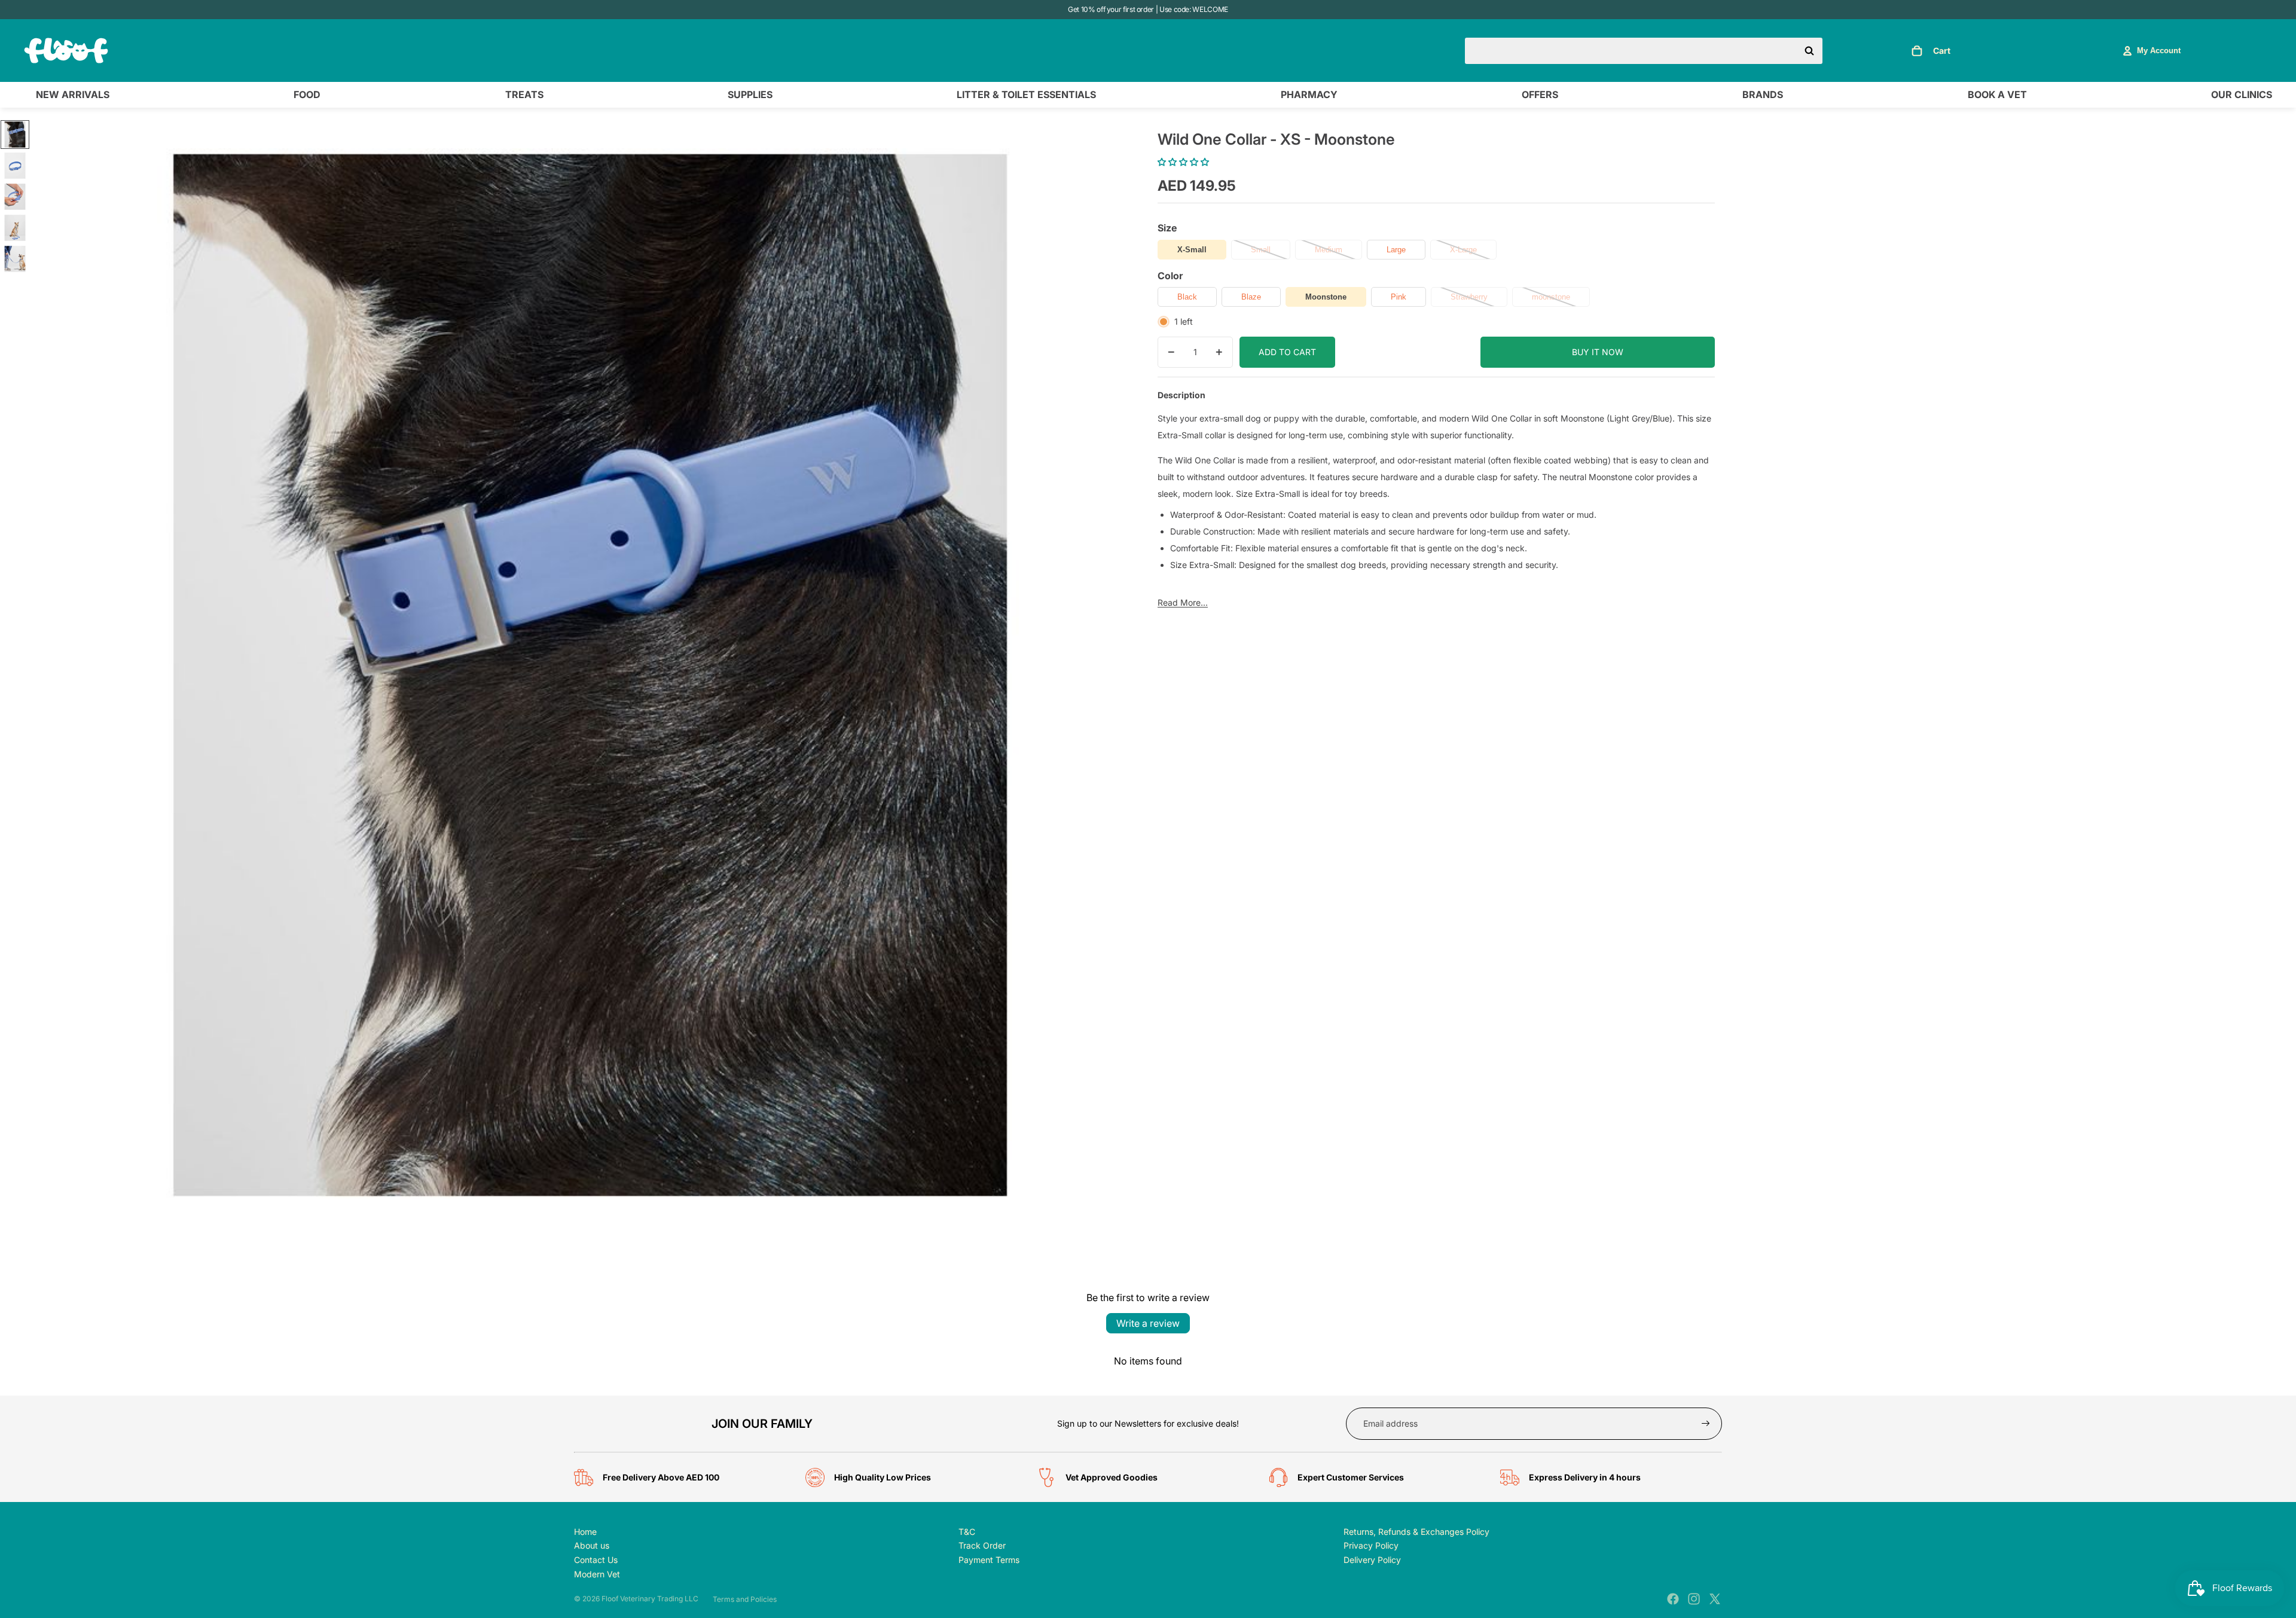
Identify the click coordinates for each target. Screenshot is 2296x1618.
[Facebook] (1673, 1599)
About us (592, 1545)
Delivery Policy (1372, 1560)
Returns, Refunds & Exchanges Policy (1416, 1532)
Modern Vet (597, 1574)
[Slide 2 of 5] (15, 166)
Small (1261, 250)
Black (1187, 297)
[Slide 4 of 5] (15, 228)
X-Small (1192, 250)
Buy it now (1598, 352)
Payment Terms (989, 1560)
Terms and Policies (745, 1599)
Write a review (1148, 1323)
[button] (1183, 162)
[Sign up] (1706, 1424)
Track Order (982, 1545)
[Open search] (1644, 51)
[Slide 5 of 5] (15, 259)
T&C (967, 1532)
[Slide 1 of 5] (15, 135)
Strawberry (1469, 297)
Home (585, 1532)
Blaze (1251, 297)
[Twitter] (1715, 1599)
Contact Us (596, 1560)
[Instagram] (1694, 1599)
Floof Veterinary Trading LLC (650, 1599)
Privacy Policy (1371, 1545)
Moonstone (1326, 297)
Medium (1329, 250)
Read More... (1183, 602)
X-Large (1463, 250)
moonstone (1551, 297)
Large (1396, 250)
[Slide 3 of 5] (15, 197)
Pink (1399, 297)
